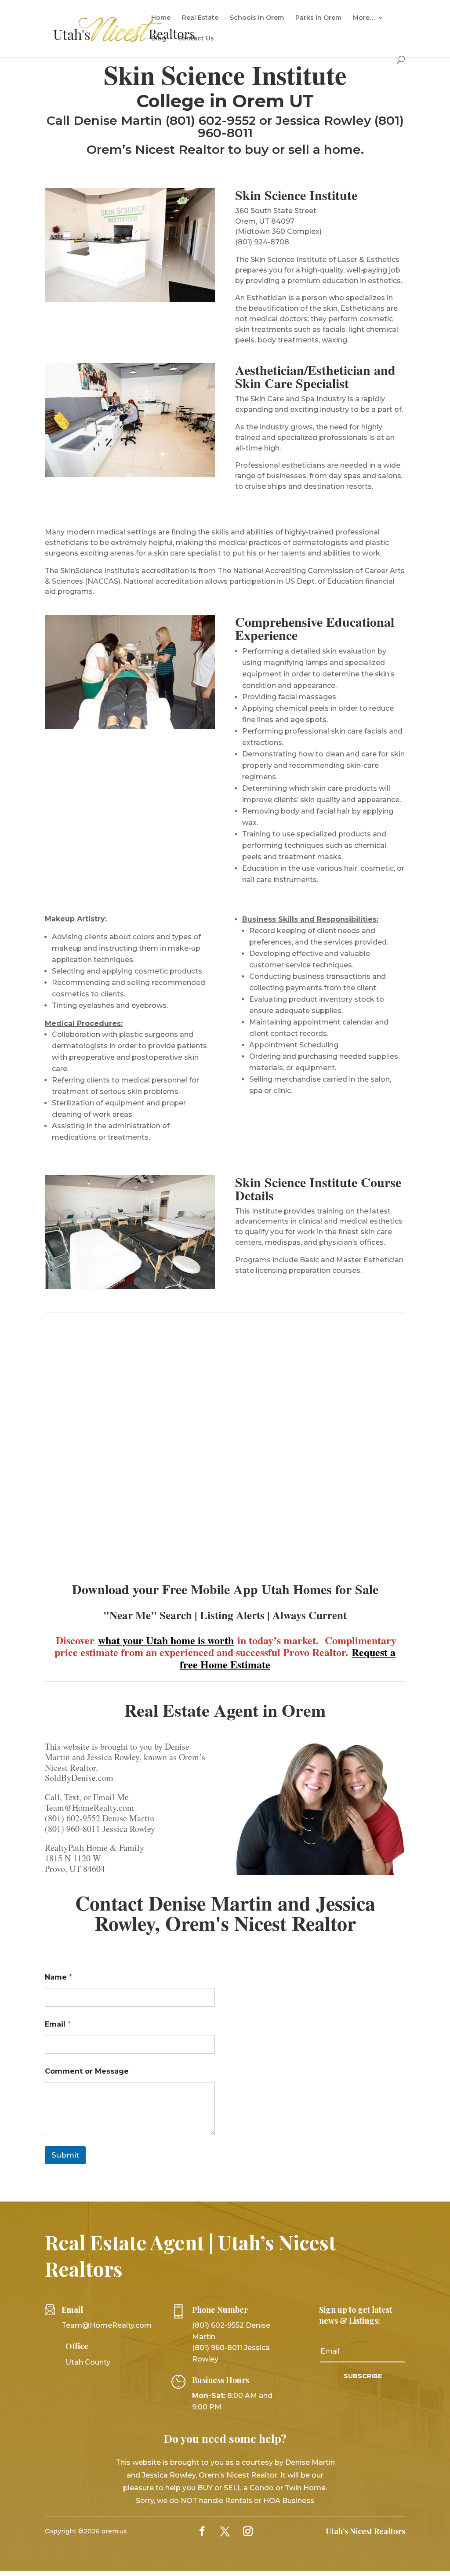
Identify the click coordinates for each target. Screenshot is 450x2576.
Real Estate (200, 18)
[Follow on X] (225, 2531)
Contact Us (196, 39)
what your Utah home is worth (166, 1640)
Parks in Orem (318, 18)
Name (58, 1977)
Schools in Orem (257, 18)
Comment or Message (87, 2071)
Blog (159, 39)
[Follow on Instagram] (248, 2531)
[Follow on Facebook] (202, 2531)
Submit (65, 2155)
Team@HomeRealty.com (107, 2325)
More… (364, 18)
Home (161, 18)
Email (58, 2024)
